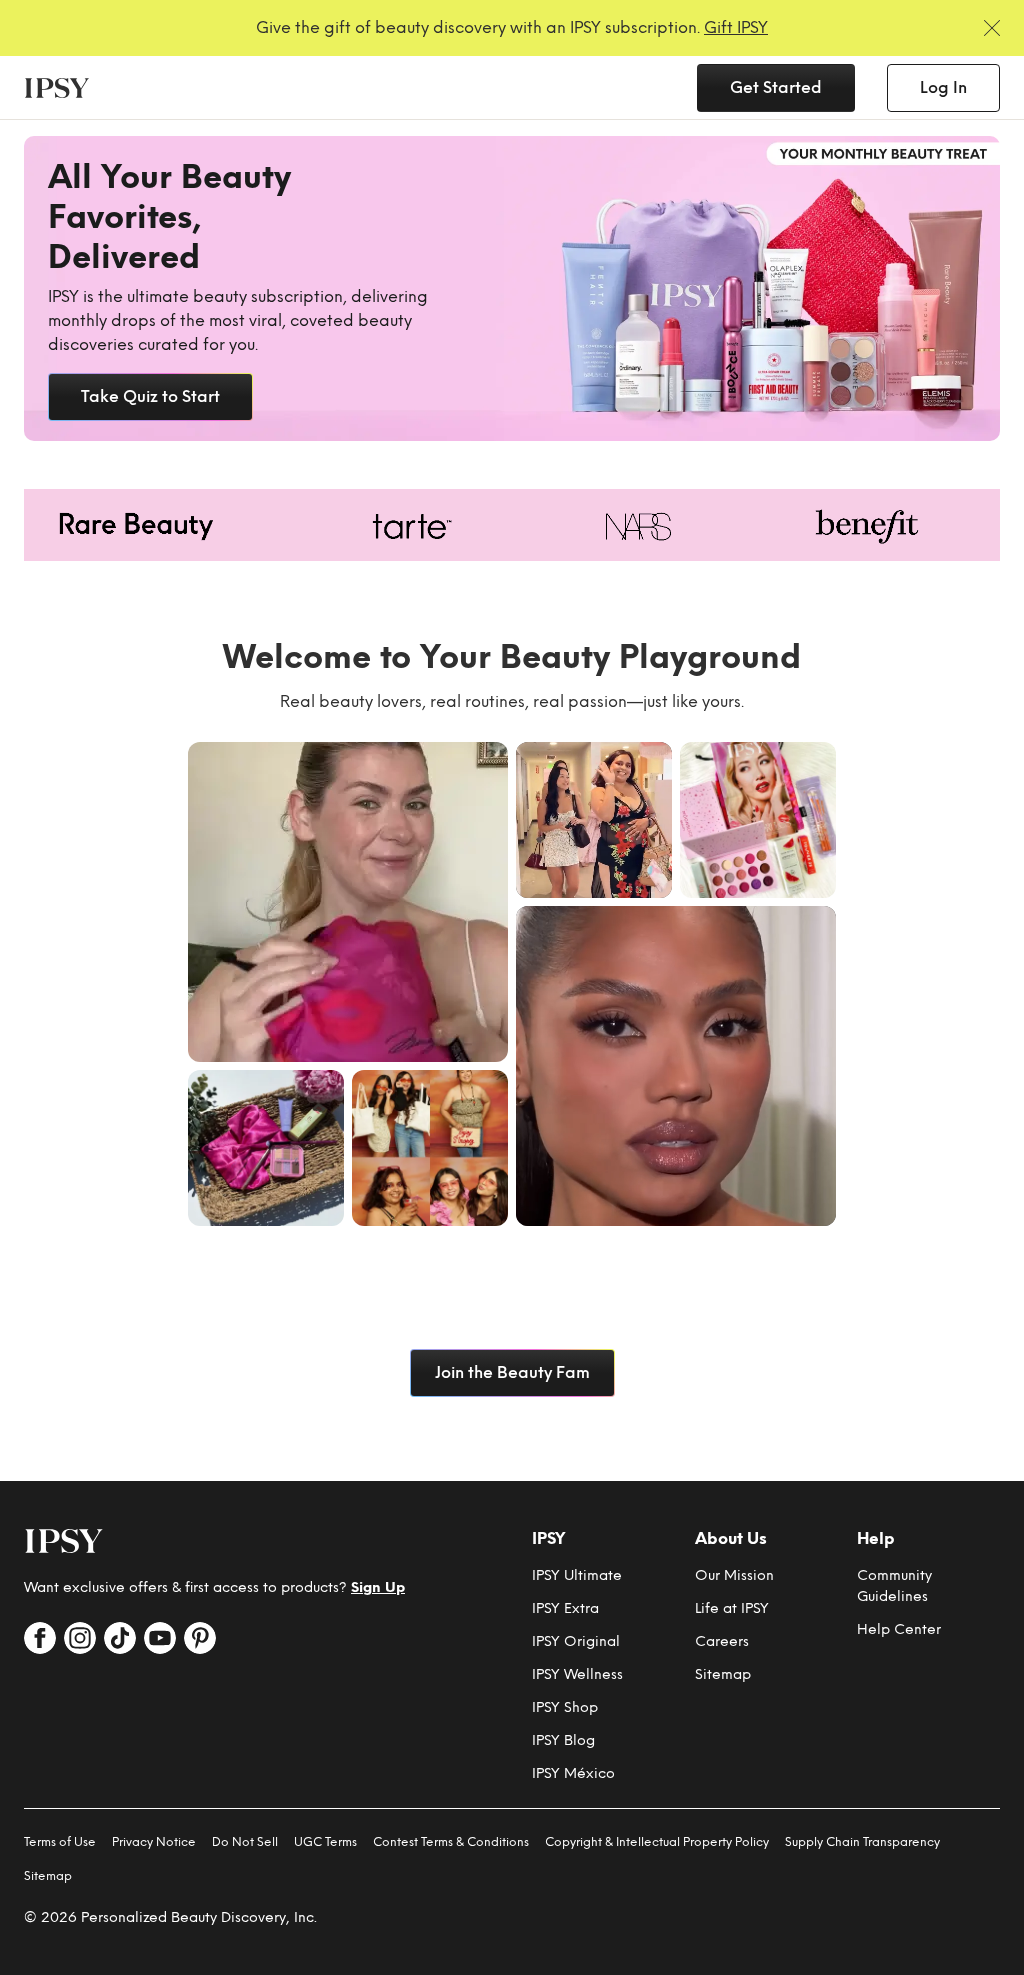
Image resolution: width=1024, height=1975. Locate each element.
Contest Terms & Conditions (451, 1842)
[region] (512, 288)
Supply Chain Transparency (862, 1842)
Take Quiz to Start (150, 396)
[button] (348, 902)
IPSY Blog (563, 1740)
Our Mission (734, 1575)
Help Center (899, 1629)
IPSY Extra (565, 1608)
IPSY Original (576, 1641)
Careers (722, 1641)
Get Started (776, 87)
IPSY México (573, 1773)
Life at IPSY (732, 1608)
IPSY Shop (565, 1707)
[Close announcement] (992, 28)
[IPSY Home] (57, 88)
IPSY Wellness (577, 1674)
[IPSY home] (64, 1541)
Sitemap (723, 1674)
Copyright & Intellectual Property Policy (657, 1842)
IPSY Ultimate (577, 1575)
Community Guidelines (894, 1586)
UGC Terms (325, 1842)
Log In (943, 87)
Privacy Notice (154, 1842)
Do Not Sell (245, 1842)
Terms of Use (60, 1842)
